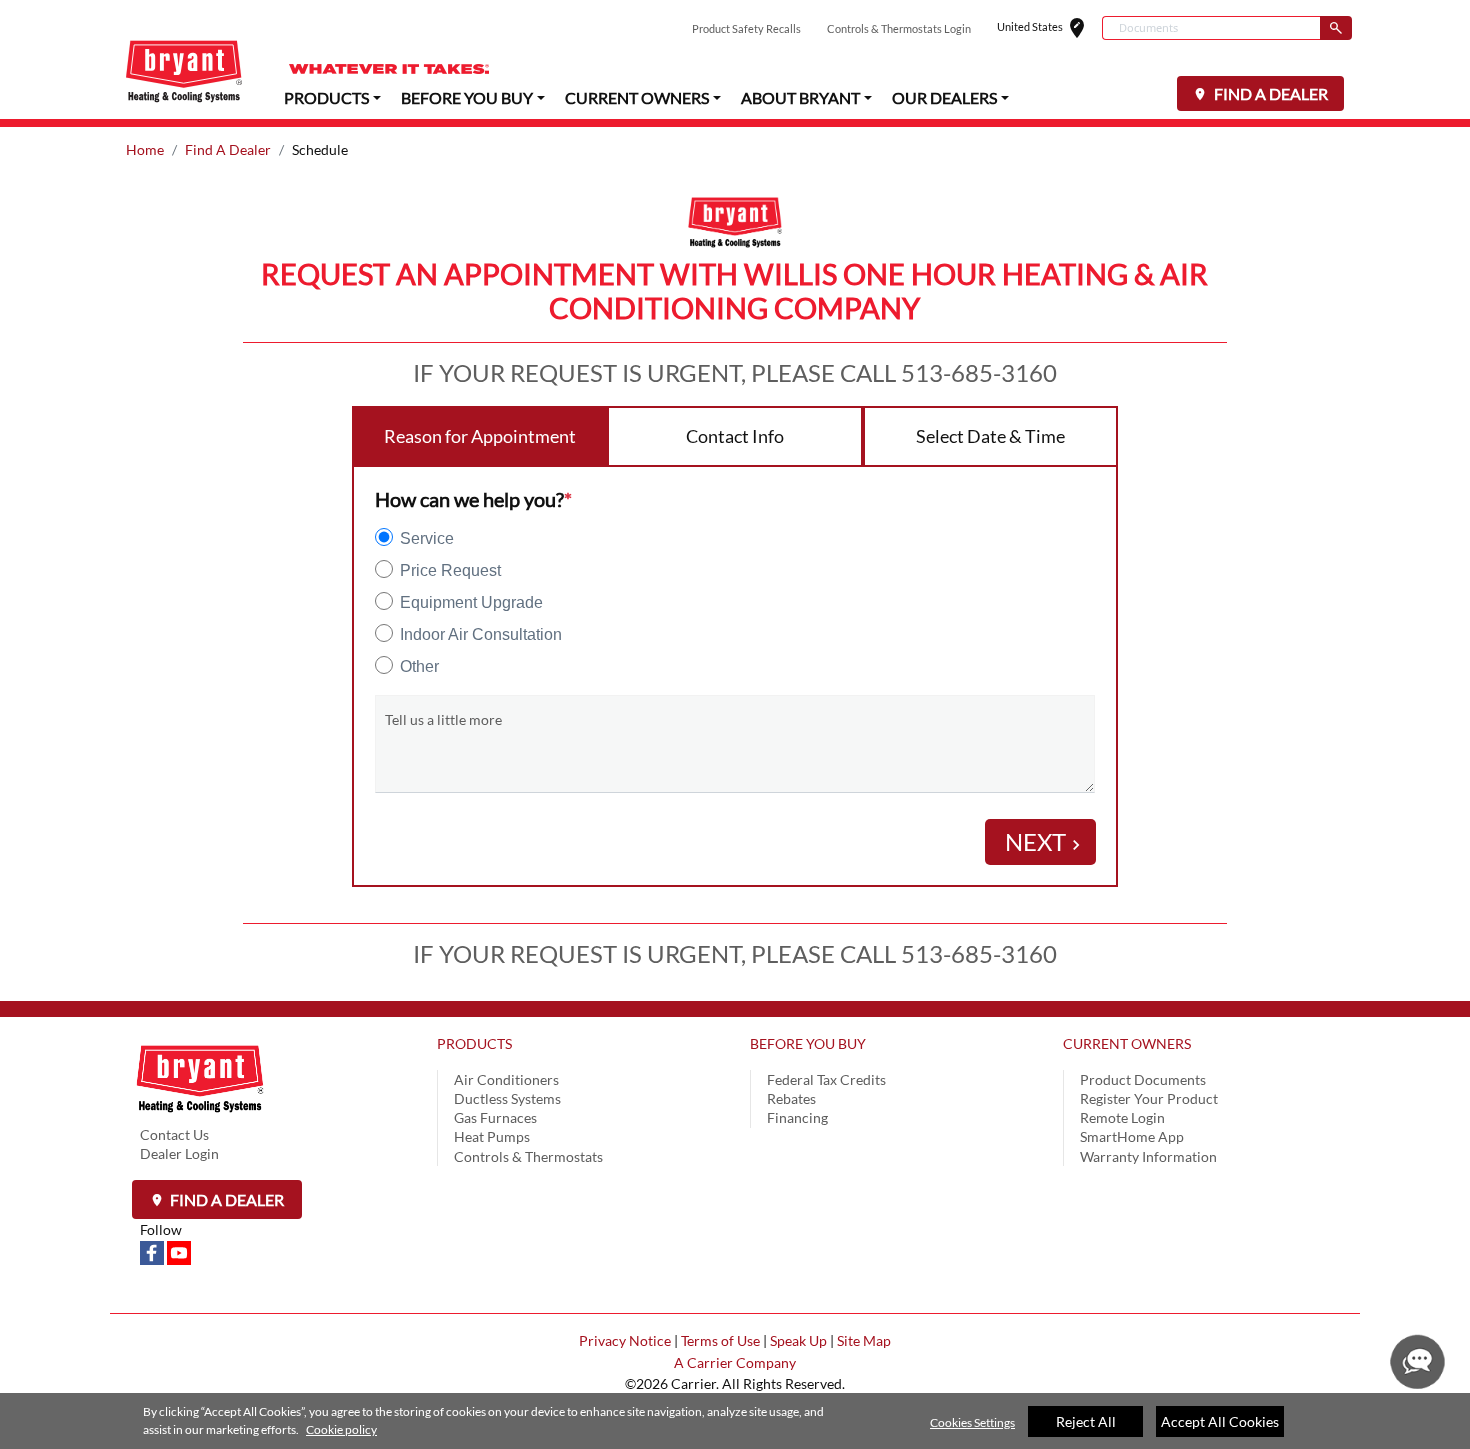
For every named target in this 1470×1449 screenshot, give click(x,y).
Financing (797, 1117)
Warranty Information (1148, 1156)
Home (145, 149)
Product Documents (1143, 1079)
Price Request (450, 570)
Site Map (864, 1340)
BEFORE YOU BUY (808, 1043)
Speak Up (798, 1340)
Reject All (1086, 1421)
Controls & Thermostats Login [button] (899, 28)
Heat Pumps (492, 1136)
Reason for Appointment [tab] (480, 436)
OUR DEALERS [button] (944, 97)
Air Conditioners (506, 1079)
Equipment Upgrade (471, 602)
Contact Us (174, 1134)
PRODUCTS (474, 1043)
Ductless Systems (507, 1098)
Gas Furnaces (495, 1117)
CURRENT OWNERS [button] (637, 97)
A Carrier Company (735, 1362)
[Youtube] (179, 1251)
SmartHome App (1132, 1136)
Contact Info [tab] (735, 436)
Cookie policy (341, 1429)
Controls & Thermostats (528, 1156)
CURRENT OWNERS (1127, 1043)
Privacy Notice (625, 1340)
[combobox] (1211, 28)
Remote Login (1122, 1117)
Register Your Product (1149, 1098)
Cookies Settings (972, 1422)
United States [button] (1049, 28)
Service (427, 538)
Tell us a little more (443, 719)
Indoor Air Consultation (481, 634)
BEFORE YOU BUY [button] (467, 97)
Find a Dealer (225, 1199)
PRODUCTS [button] (326, 97)
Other (419, 666)
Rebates (791, 1098)
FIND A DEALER (1269, 93)
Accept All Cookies (1220, 1421)
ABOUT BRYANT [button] (800, 97)
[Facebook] (153, 1251)
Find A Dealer (228, 149)
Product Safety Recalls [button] (746, 28)
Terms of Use (720, 1340)
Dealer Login (179, 1153)
